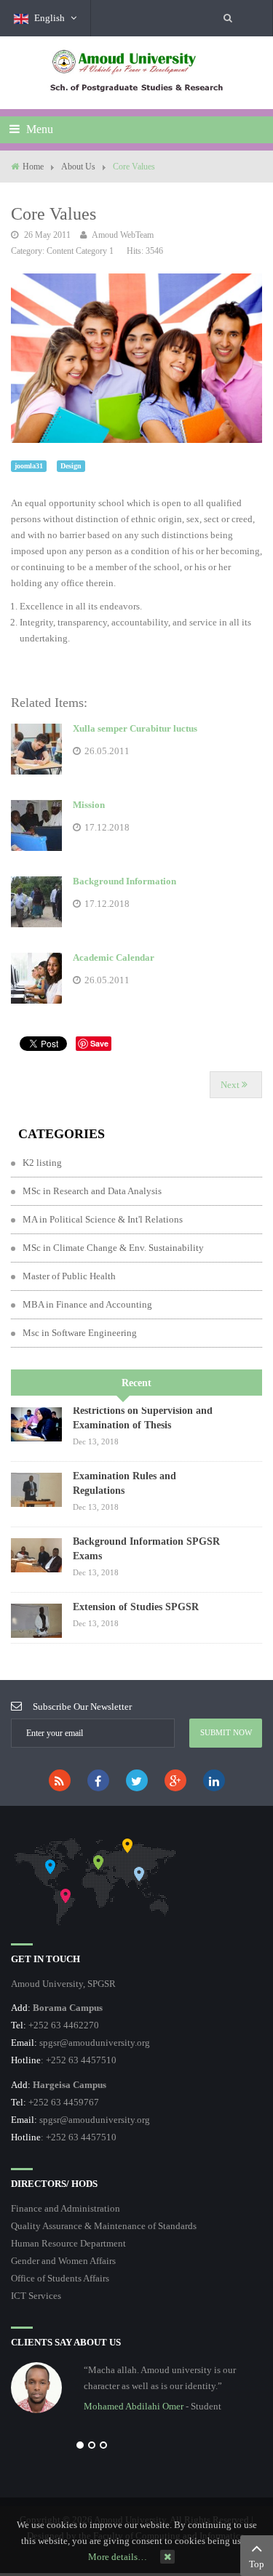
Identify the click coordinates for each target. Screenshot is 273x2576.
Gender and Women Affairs (63, 2261)
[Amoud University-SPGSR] (137, 72)
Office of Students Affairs (60, 2278)
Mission (89, 805)
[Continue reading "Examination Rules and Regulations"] (36, 1490)
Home (33, 167)
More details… (118, 2557)
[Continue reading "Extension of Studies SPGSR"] (36, 1621)
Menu (38, 129)
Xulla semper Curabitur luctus (135, 728)
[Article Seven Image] (136, 357)
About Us (78, 167)
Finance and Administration (66, 2208)
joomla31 (29, 466)
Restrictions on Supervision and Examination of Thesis (143, 1418)
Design (71, 466)
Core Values (54, 214)
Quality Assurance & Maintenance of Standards (104, 2226)
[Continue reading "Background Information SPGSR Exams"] (36, 1555)
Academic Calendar (114, 957)
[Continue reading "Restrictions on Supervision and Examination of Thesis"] (36, 1424)
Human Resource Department (68, 2243)
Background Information (124, 881)
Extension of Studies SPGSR (136, 1607)
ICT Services (36, 2296)
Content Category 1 (80, 251)
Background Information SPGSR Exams (146, 1549)
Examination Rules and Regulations (124, 1483)
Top (257, 2564)
